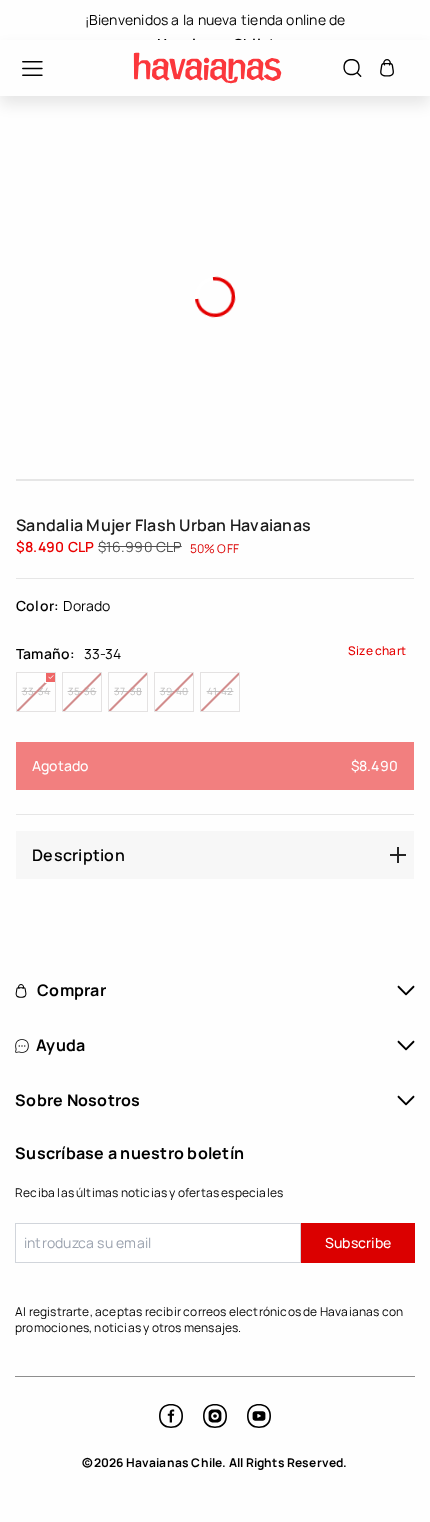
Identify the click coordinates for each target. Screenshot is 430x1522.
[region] (215, 20)
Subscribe (358, 1242)
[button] (22, 68)
